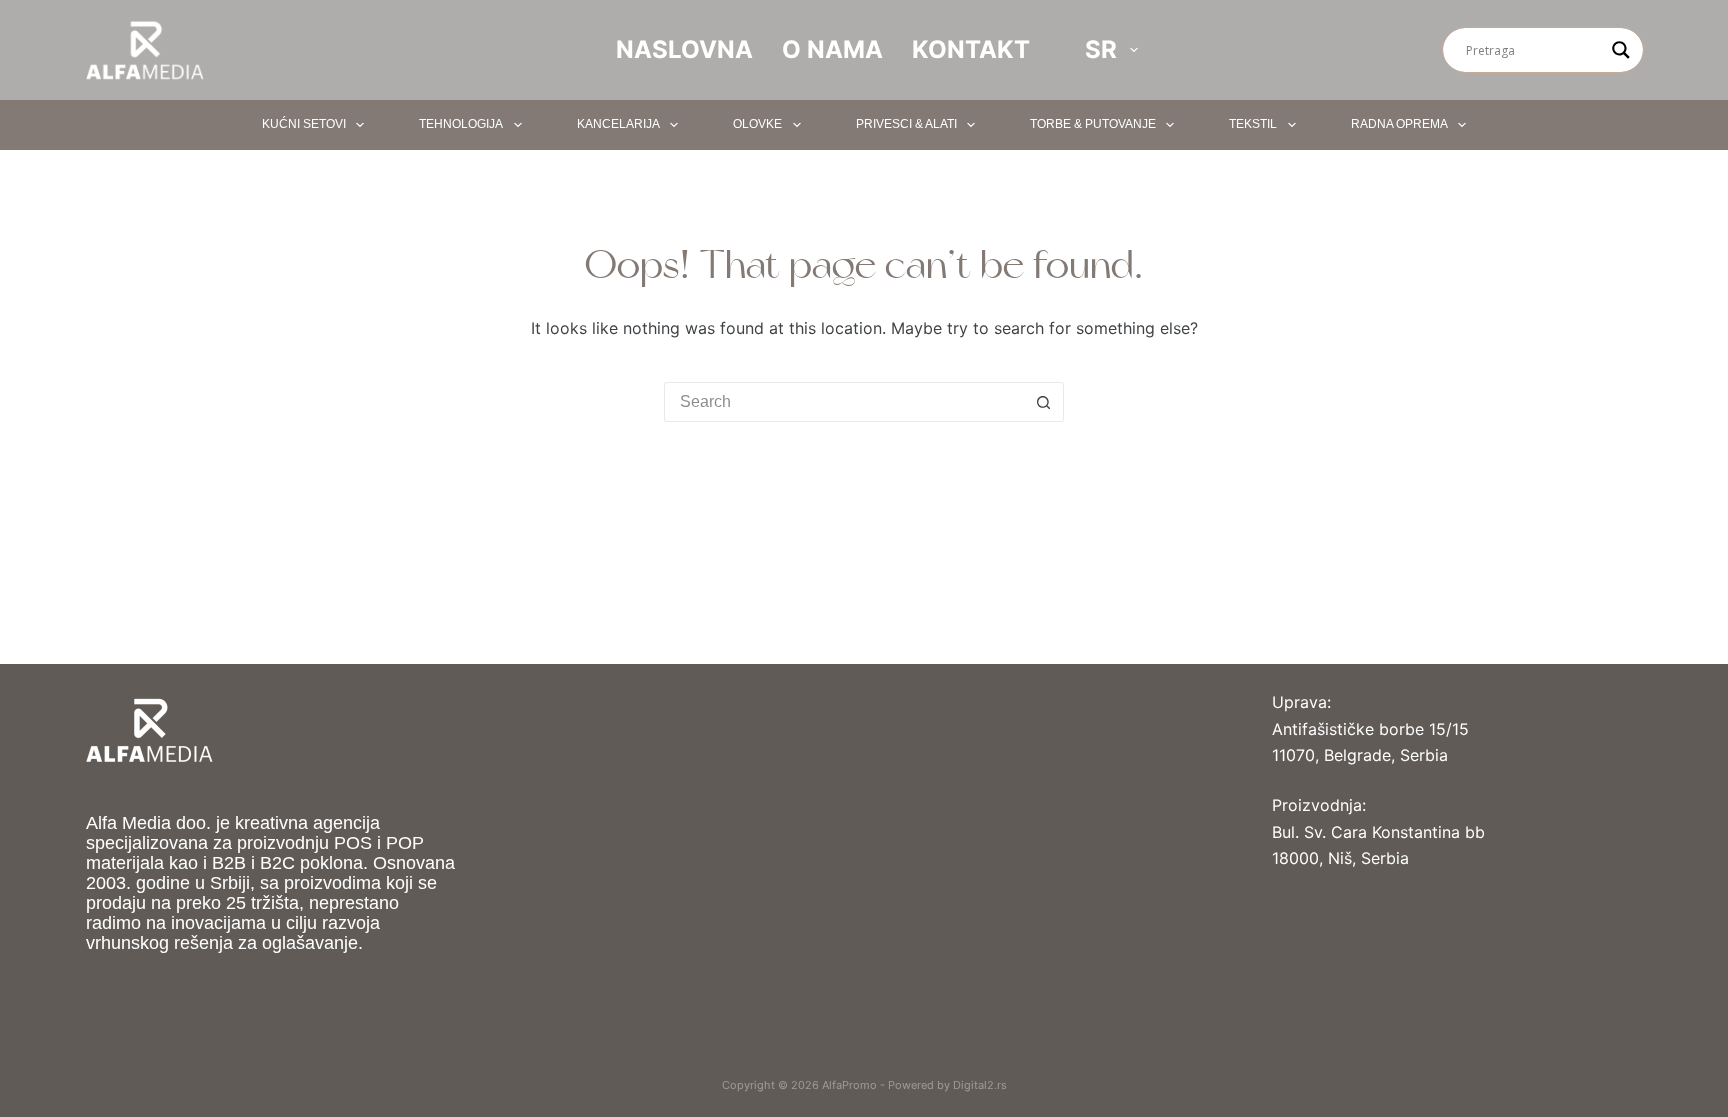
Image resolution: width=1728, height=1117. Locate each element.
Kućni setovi (304, 124)
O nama (832, 49)
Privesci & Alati (906, 124)
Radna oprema (1399, 124)
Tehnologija (461, 124)
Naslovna (684, 49)
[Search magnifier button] (1621, 50)
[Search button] (1044, 402)
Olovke (757, 124)
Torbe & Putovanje (1093, 124)
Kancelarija (618, 124)
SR (1101, 49)
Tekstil (1253, 124)
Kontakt (971, 49)
